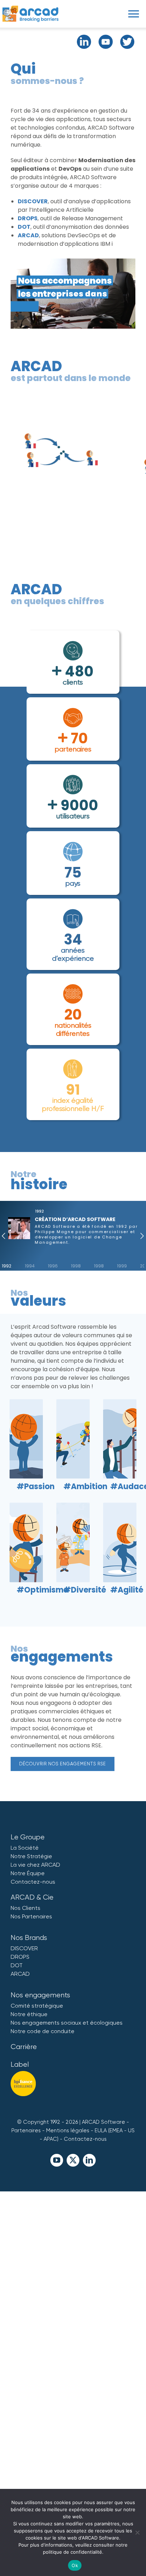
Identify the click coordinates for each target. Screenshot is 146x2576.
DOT (24, 227)
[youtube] (57, 2160)
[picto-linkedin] (84, 37)
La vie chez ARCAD (35, 1865)
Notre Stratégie (31, 1856)
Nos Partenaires (31, 1916)
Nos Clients (26, 1908)
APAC (50, 2139)
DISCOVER (33, 201)
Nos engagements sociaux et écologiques (67, 2023)
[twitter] (73, 2160)
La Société (25, 1848)
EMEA (116, 2130)
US (131, 2130)
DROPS (28, 218)
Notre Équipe (28, 1873)
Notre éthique (29, 2014)
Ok (75, 2565)
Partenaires (26, 2130)
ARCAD (28, 235)
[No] (137, 2532)
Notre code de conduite (43, 2031)
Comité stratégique (37, 2006)
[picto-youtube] (106, 37)
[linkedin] (89, 2160)
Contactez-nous (33, 1882)
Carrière (24, 2047)
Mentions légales (68, 2130)
